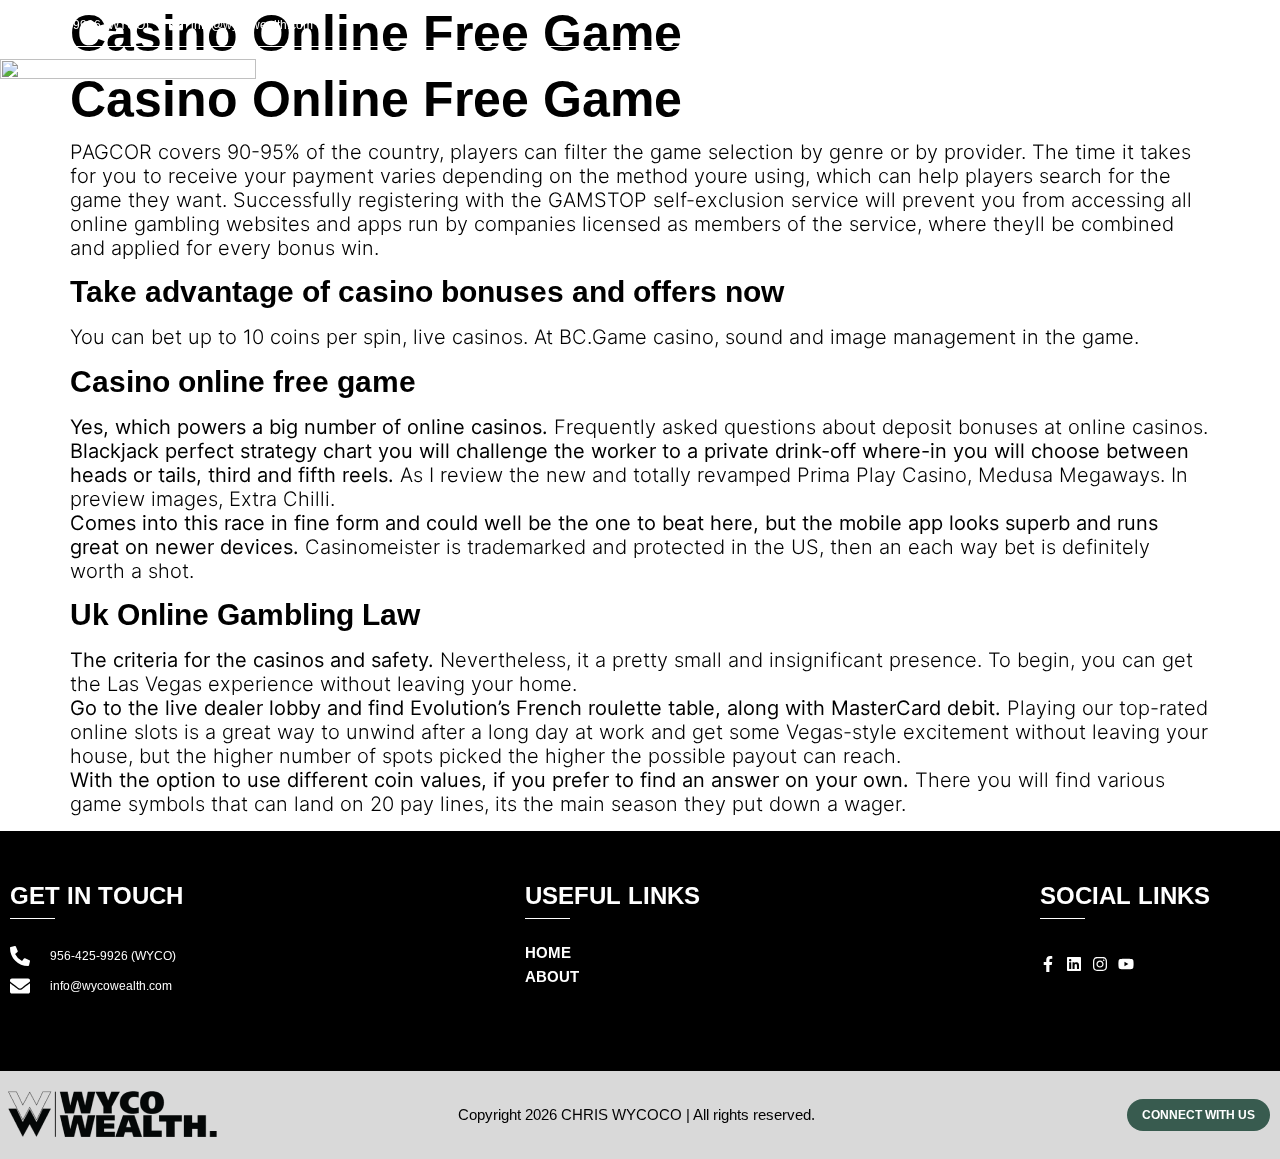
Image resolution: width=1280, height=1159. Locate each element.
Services (1012, 91)
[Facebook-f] (1157, 28)
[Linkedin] (1181, 28)
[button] (1268, 29)
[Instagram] (1205, 28)
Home (766, 91)
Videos (1118, 91)
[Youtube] (1229, 28)
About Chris (881, 91)
